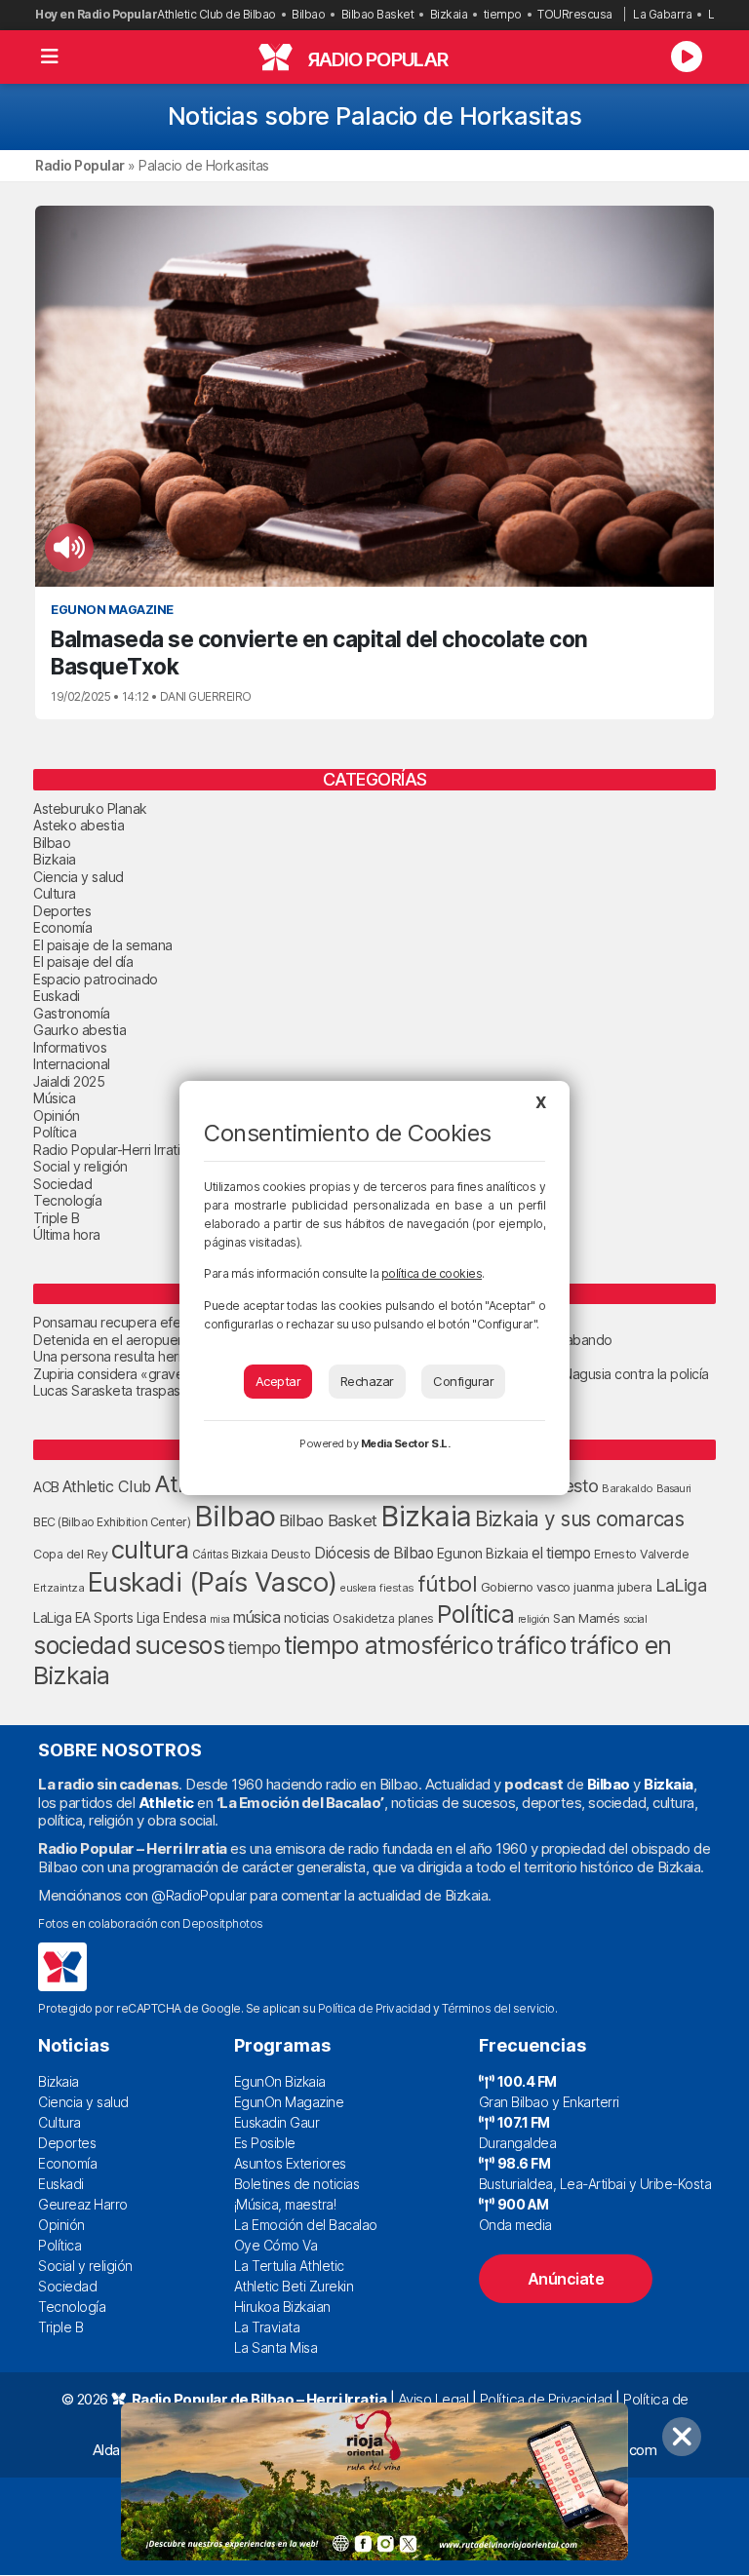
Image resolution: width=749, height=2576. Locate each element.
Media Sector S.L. (406, 1443)
